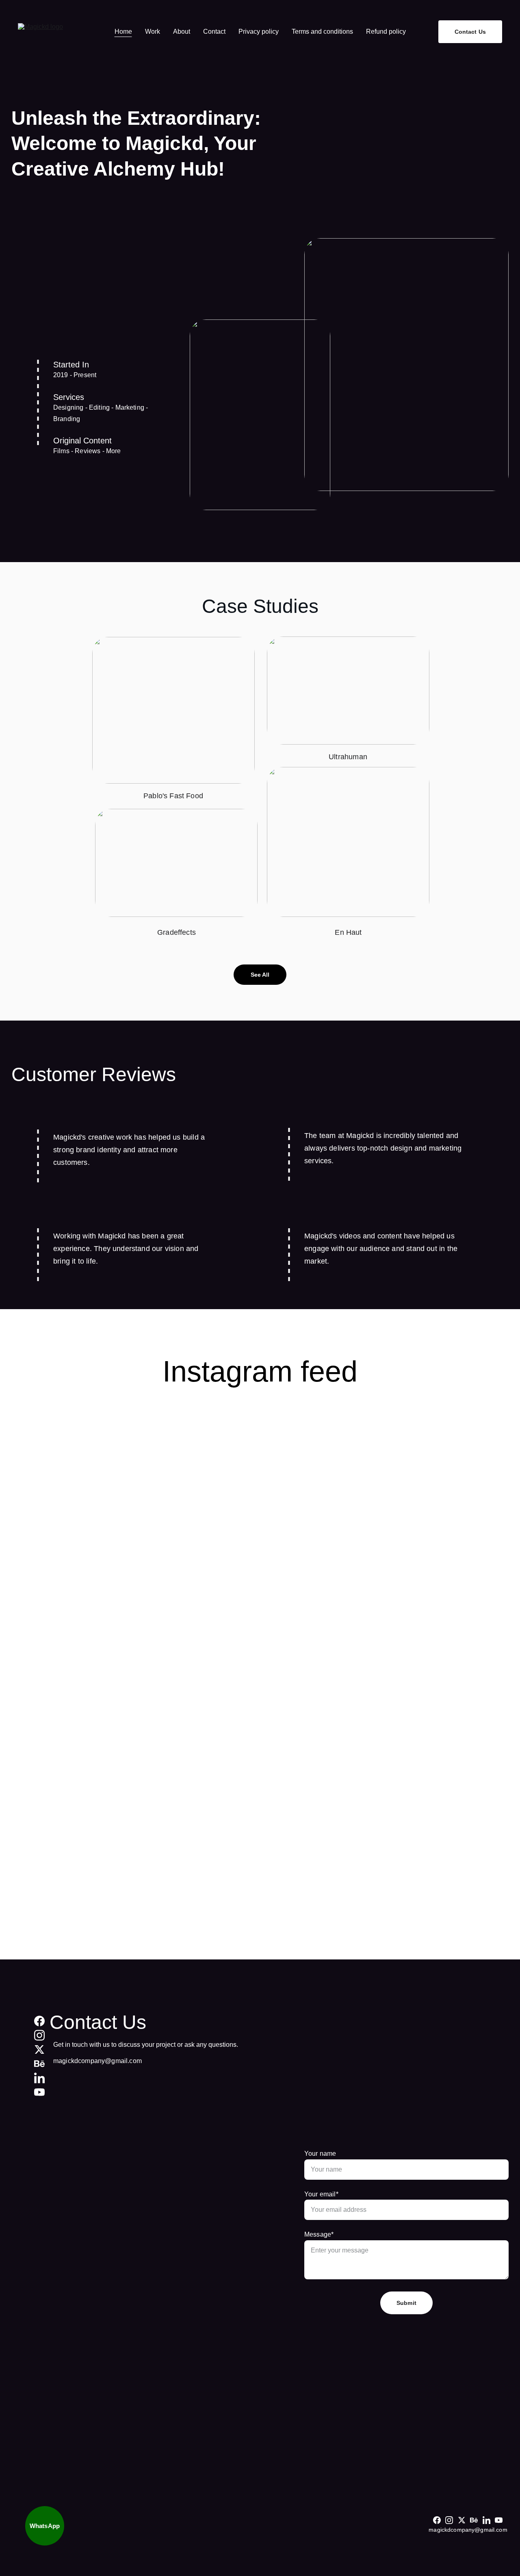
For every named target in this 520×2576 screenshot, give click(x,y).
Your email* (321, 2194)
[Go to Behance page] (39, 2064)
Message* (319, 2234)
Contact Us (470, 32)
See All (260, 975)
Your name (320, 2154)
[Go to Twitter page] (39, 2049)
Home (123, 31)
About (182, 31)
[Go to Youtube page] (39, 2092)
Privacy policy (259, 31)
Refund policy (386, 31)
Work (153, 31)
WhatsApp (45, 2526)
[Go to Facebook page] (39, 2021)
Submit (406, 2303)
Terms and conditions (322, 31)
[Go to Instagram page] (39, 2035)
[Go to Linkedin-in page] (39, 2078)
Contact (214, 31)
